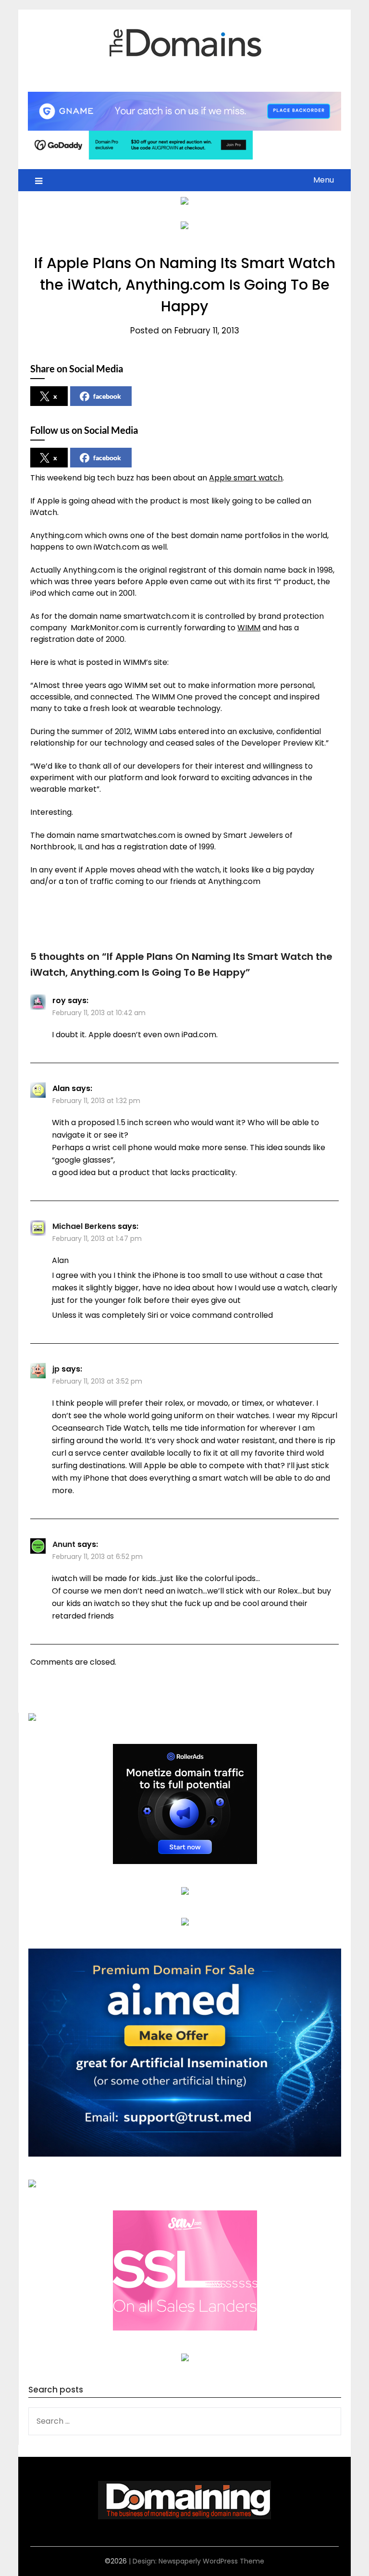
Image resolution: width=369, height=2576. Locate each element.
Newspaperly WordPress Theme (211, 2561)
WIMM (249, 628)
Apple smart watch (246, 478)
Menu (324, 180)
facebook (107, 396)
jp (56, 1369)
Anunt (64, 1544)
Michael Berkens (84, 1226)
